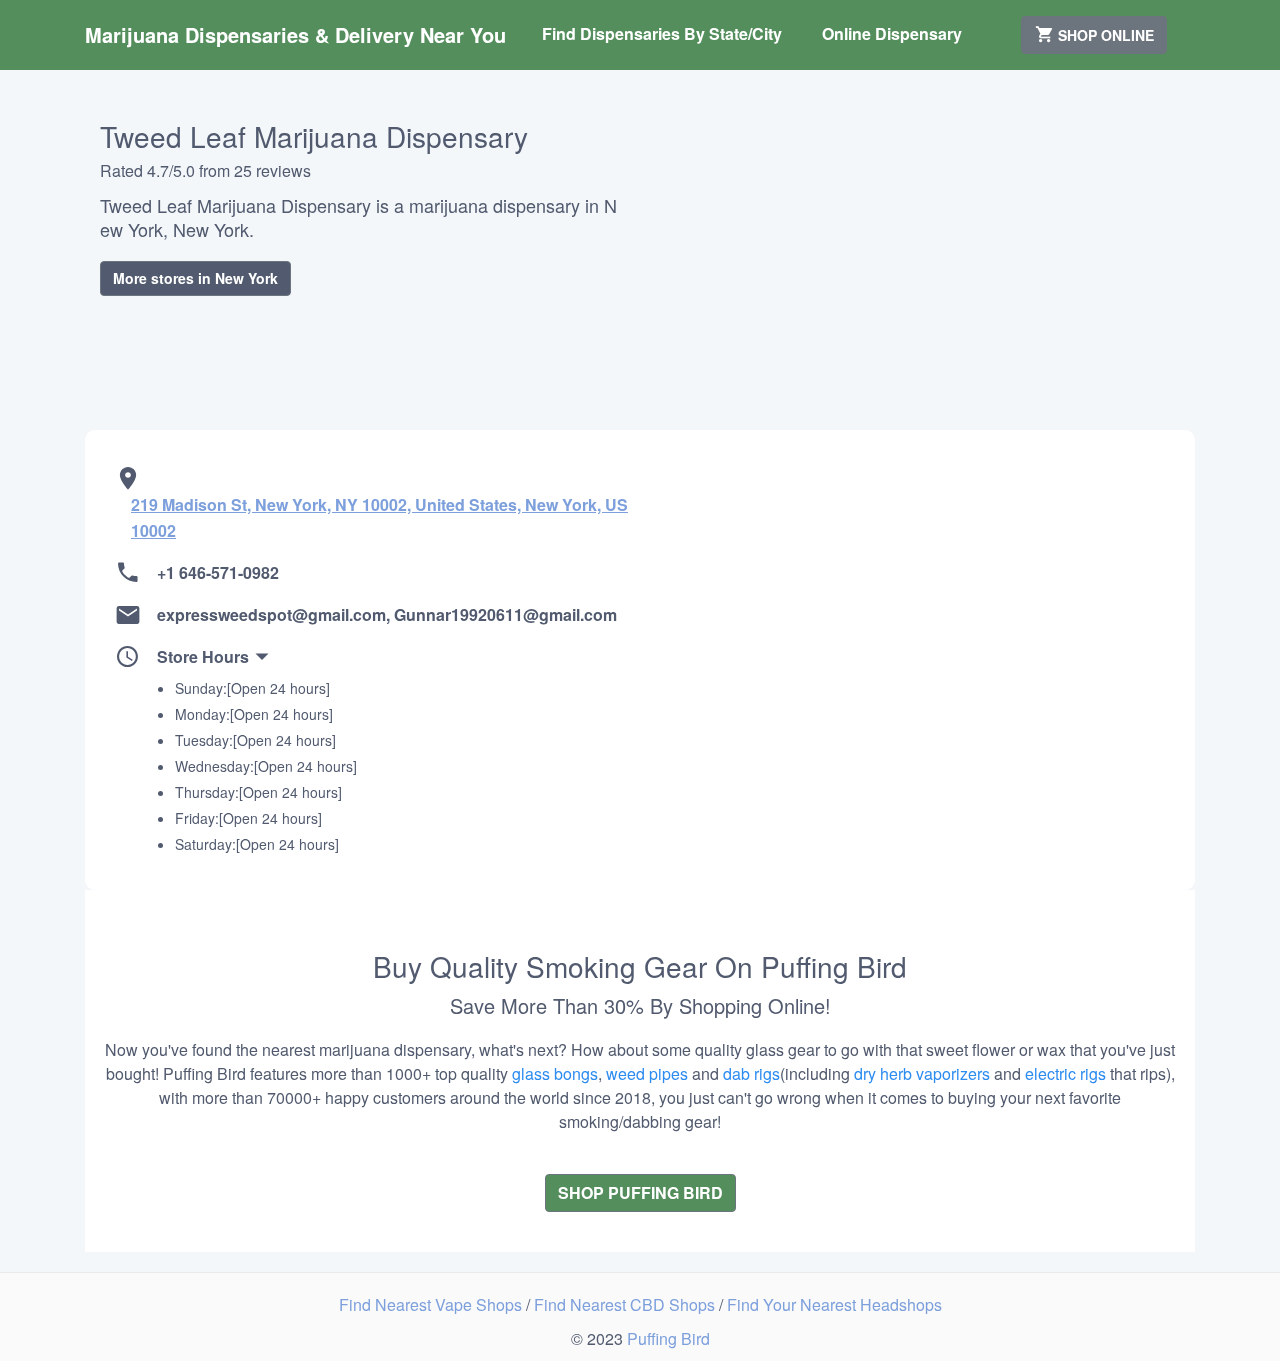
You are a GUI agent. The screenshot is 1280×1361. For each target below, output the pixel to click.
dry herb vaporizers (922, 1073)
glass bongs (555, 1073)
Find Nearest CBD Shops (626, 1304)
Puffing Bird (668, 1338)
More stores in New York (195, 278)
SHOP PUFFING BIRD (640, 1192)
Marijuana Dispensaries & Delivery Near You (295, 34)
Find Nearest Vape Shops (432, 1304)
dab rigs (751, 1073)
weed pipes (647, 1073)
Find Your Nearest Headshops (834, 1304)
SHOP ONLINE (1104, 35)
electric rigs (1065, 1073)
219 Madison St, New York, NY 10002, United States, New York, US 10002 (379, 517)
